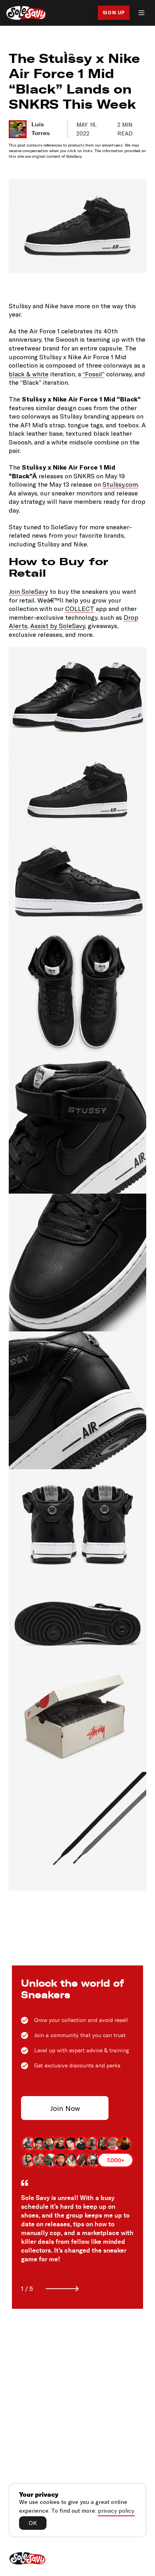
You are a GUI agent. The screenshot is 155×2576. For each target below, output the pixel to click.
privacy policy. (116, 2510)
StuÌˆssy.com (120, 484)
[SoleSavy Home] (26, 13)
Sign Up (114, 13)
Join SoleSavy (28, 591)
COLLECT (80, 608)
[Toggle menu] (141, 13)
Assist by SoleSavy (58, 625)
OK (33, 2523)
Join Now (65, 2108)
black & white (29, 374)
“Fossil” (94, 374)
